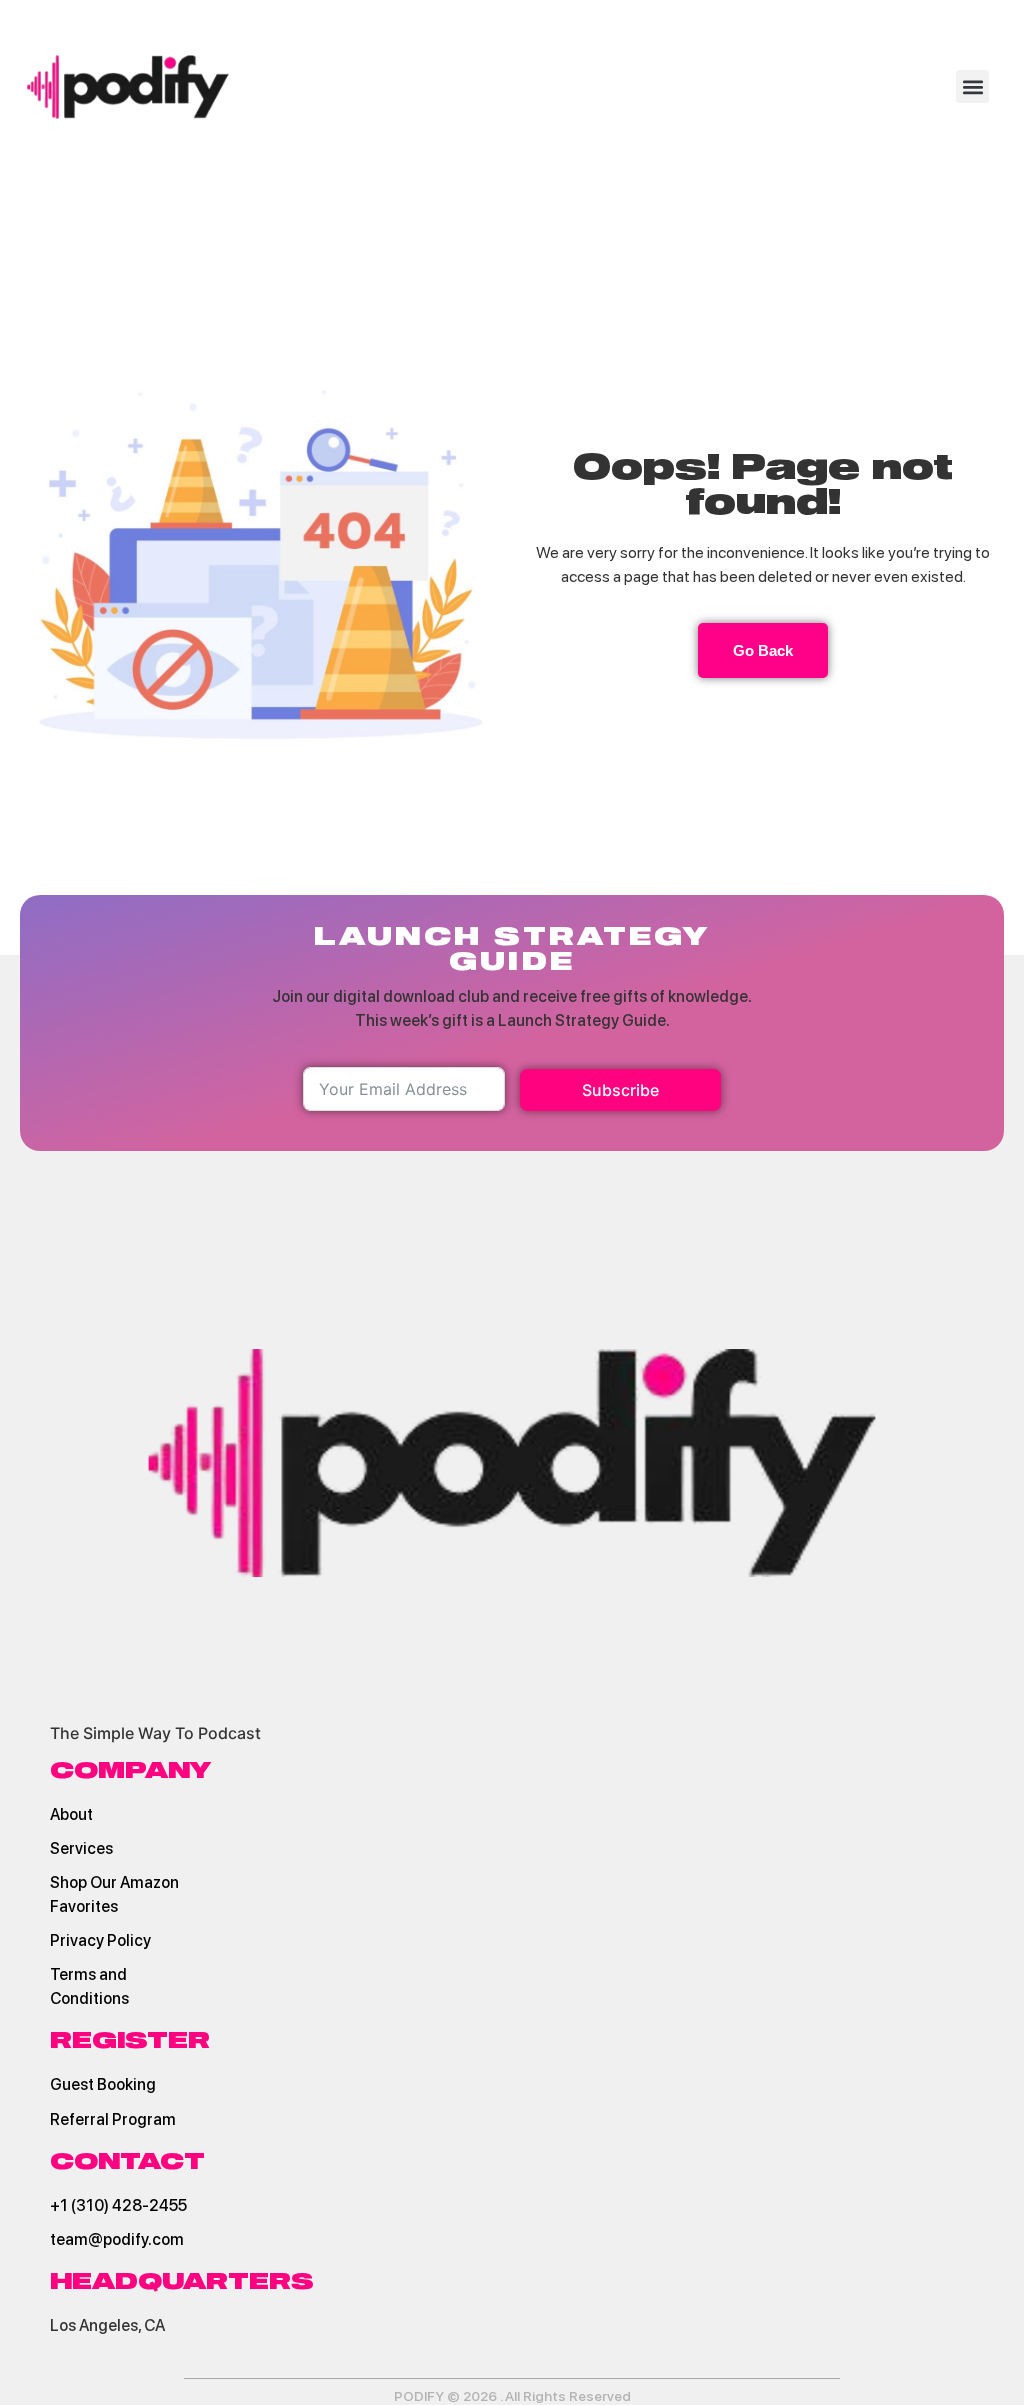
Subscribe (620, 1090)
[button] (972, 86)
